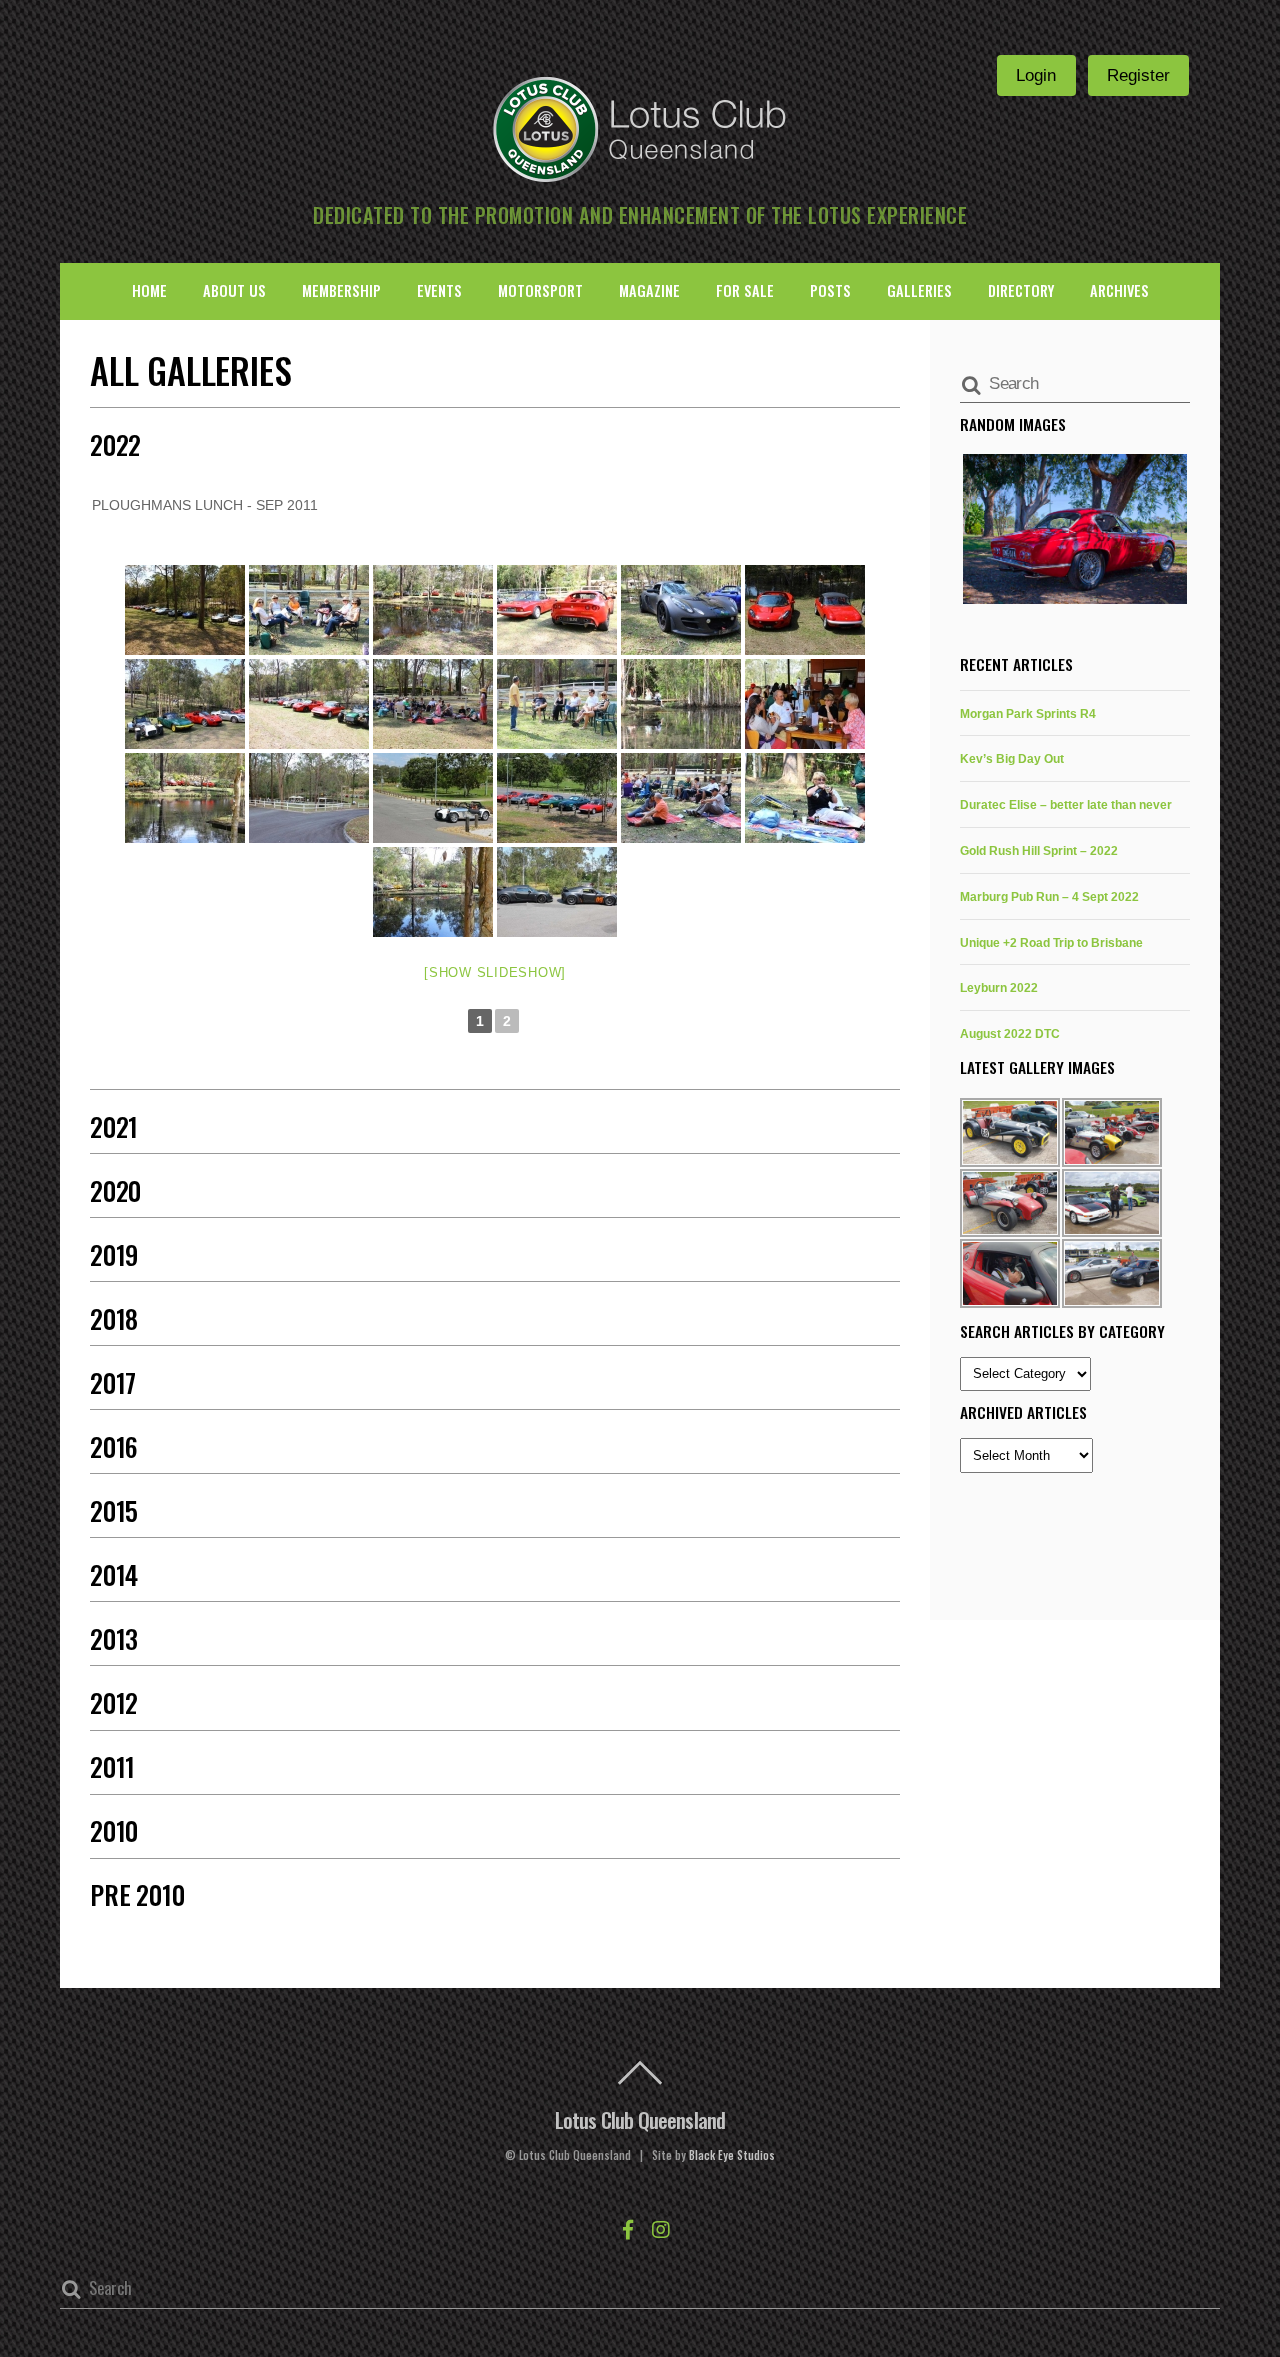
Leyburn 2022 (999, 987)
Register (1138, 75)
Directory (1021, 290)
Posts (830, 290)
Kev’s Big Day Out (1012, 758)
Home (149, 290)
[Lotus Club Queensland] (640, 127)
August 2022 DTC (1010, 1033)
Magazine (649, 290)
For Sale (745, 290)
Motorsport (540, 290)
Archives (1119, 290)
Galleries (919, 290)
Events (439, 290)
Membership (341, 290)
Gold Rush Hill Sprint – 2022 (1039, 850)
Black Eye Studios (732, 2155)
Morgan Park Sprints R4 (1028, 713)
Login (1036, 75)
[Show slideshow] (495, 972)
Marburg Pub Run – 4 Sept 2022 (1049, 896)
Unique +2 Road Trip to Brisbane (1051, 942)
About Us (234, 290)
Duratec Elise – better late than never (1066, 804)
